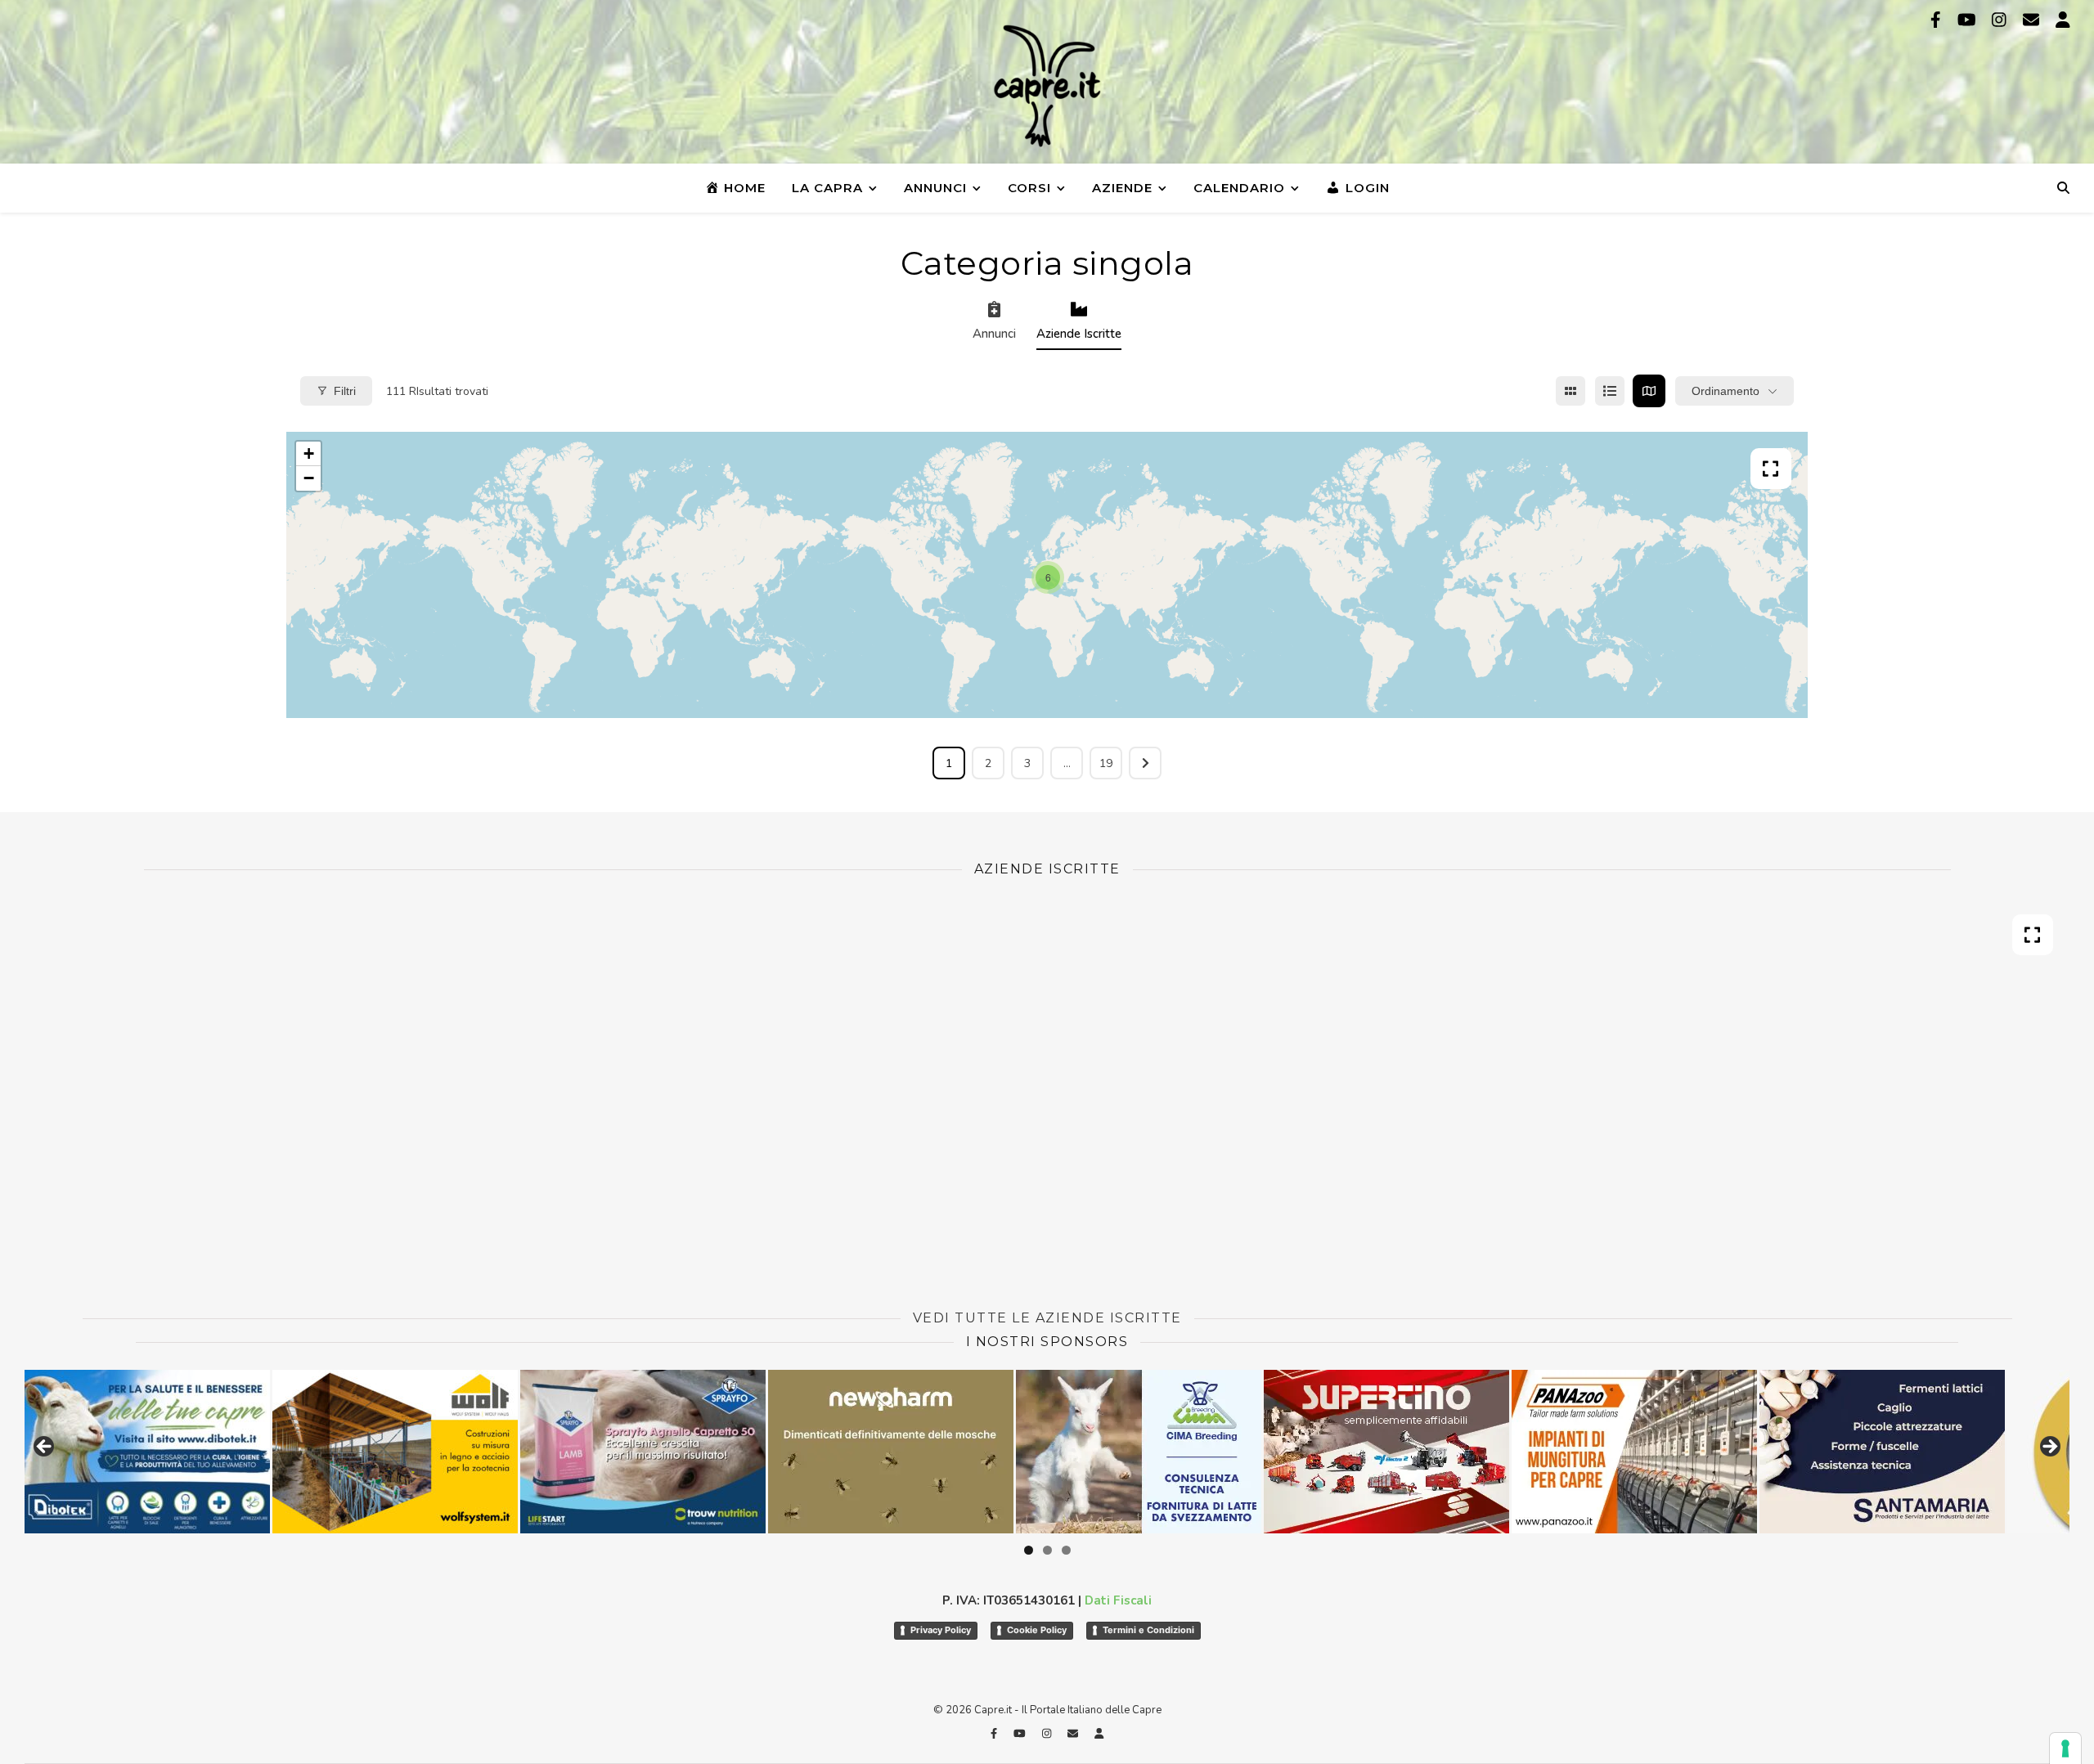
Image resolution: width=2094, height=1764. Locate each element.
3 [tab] (1066, 1550)
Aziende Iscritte (1079, 334)
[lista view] (1610, 391)
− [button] (309, 478)
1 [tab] (1029, 1550)
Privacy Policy (941, 1630)
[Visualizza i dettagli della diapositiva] (173, 1452)
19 (1106, 763)
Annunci (935, 188)
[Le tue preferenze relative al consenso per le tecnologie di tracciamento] (2065, 1748)
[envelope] (2033, 20)
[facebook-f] (1938, 20)
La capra (827, 188)
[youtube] (1969, 20)
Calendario (1239, 188)
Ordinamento (1726, 391)
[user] (2063, 20)
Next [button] (2049, 1448)
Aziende (1122, 188)
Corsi (1029, 188)
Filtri (345, 391)
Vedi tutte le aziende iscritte (1047, 1318)
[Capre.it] (1047, 86)
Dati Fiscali (1118, 1600)
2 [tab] (1047, 1550)
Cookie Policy (1037, 1630)
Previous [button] (45, 1448)
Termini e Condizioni (1148, 1630)
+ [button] (309, 453)
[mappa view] (1649, 391)
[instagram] (2001, 20)
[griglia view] (1570, 391)
